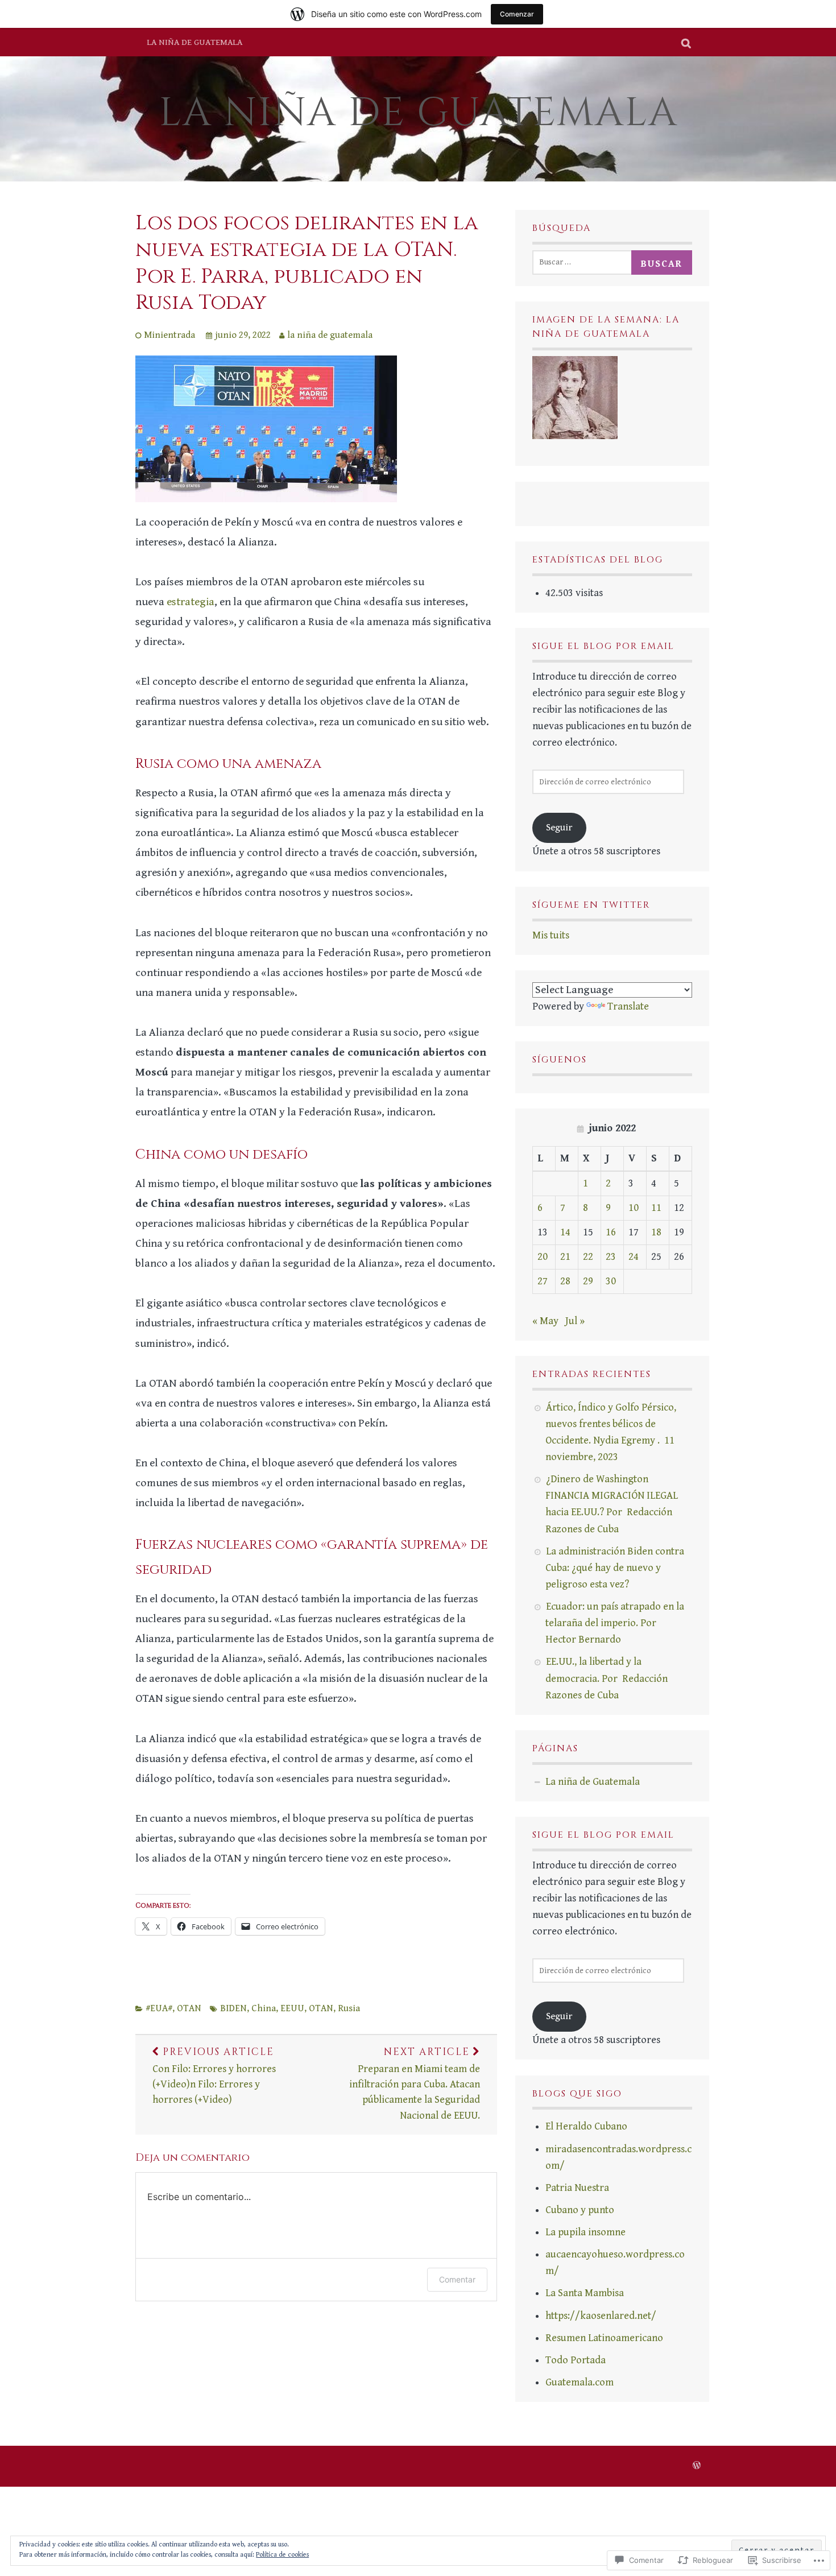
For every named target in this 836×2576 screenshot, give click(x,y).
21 (565, 1257)
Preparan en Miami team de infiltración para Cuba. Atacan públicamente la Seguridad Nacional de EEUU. (415, 2083)
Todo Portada (576, 2360)
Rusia (349, 2008)
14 (565, 1232)
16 (611, 1232)
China (264, 2008)
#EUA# (159, 2008)
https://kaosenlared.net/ (601, 2316)
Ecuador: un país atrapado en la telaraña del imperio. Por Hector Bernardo (615, 1623)
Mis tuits (551, 935)
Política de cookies (282, 2555)
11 (656, 1208)
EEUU (292, 2008)
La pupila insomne (585, 2232)
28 (565, 1281)
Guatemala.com (580, 2382)
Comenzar (517, 14)
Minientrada (169, 335)
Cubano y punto (580, 2210)
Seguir (559, 828)
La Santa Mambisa (585, 2293)
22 (588, 1257)
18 (656, 1232)
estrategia (191, 602)
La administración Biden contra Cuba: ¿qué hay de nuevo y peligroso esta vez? (615, 1568)
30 (611, 1281)
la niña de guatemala (330, 335)
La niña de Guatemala (194, 42)
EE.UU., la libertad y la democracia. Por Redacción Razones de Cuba (607, 1678)
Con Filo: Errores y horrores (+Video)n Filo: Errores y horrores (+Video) (214, 2076)
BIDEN (233, 2008)
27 (543, 1281)
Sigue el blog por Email (603, 646)
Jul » (575, 1321)
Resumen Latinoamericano (604, 2338)
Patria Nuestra (577, 2188)
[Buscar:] (585, 261)
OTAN (189, 2008)
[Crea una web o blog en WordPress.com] (697, 2467)
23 (611, 1257)
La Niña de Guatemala (418, 113)
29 (588, 1281)
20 (543, 1257)
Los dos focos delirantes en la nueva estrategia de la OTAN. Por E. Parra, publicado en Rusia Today (307, 263)
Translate (628, 1006)
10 (634, 1208)
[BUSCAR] (687, 42)
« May (545, 1321)
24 (634, 1257)
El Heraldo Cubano (586, 2126)
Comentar (457, 2279)
